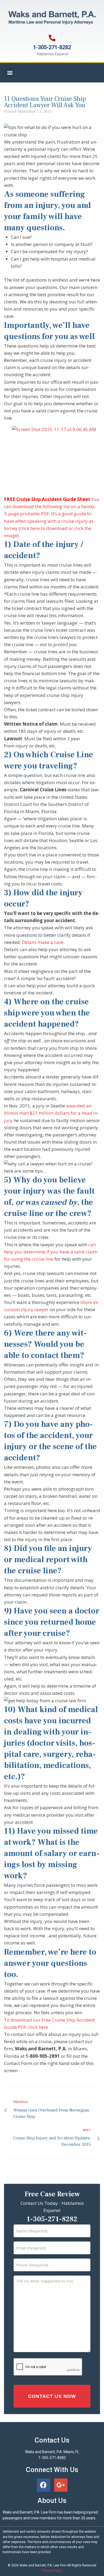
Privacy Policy (52, 2571)
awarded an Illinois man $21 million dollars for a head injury (51, 1113)
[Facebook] (43, 2485)
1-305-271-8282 (52, 47)
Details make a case (43, 942)
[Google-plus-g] (61, 2485)
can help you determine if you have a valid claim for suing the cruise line (51, 1252)
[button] (10, 73)
